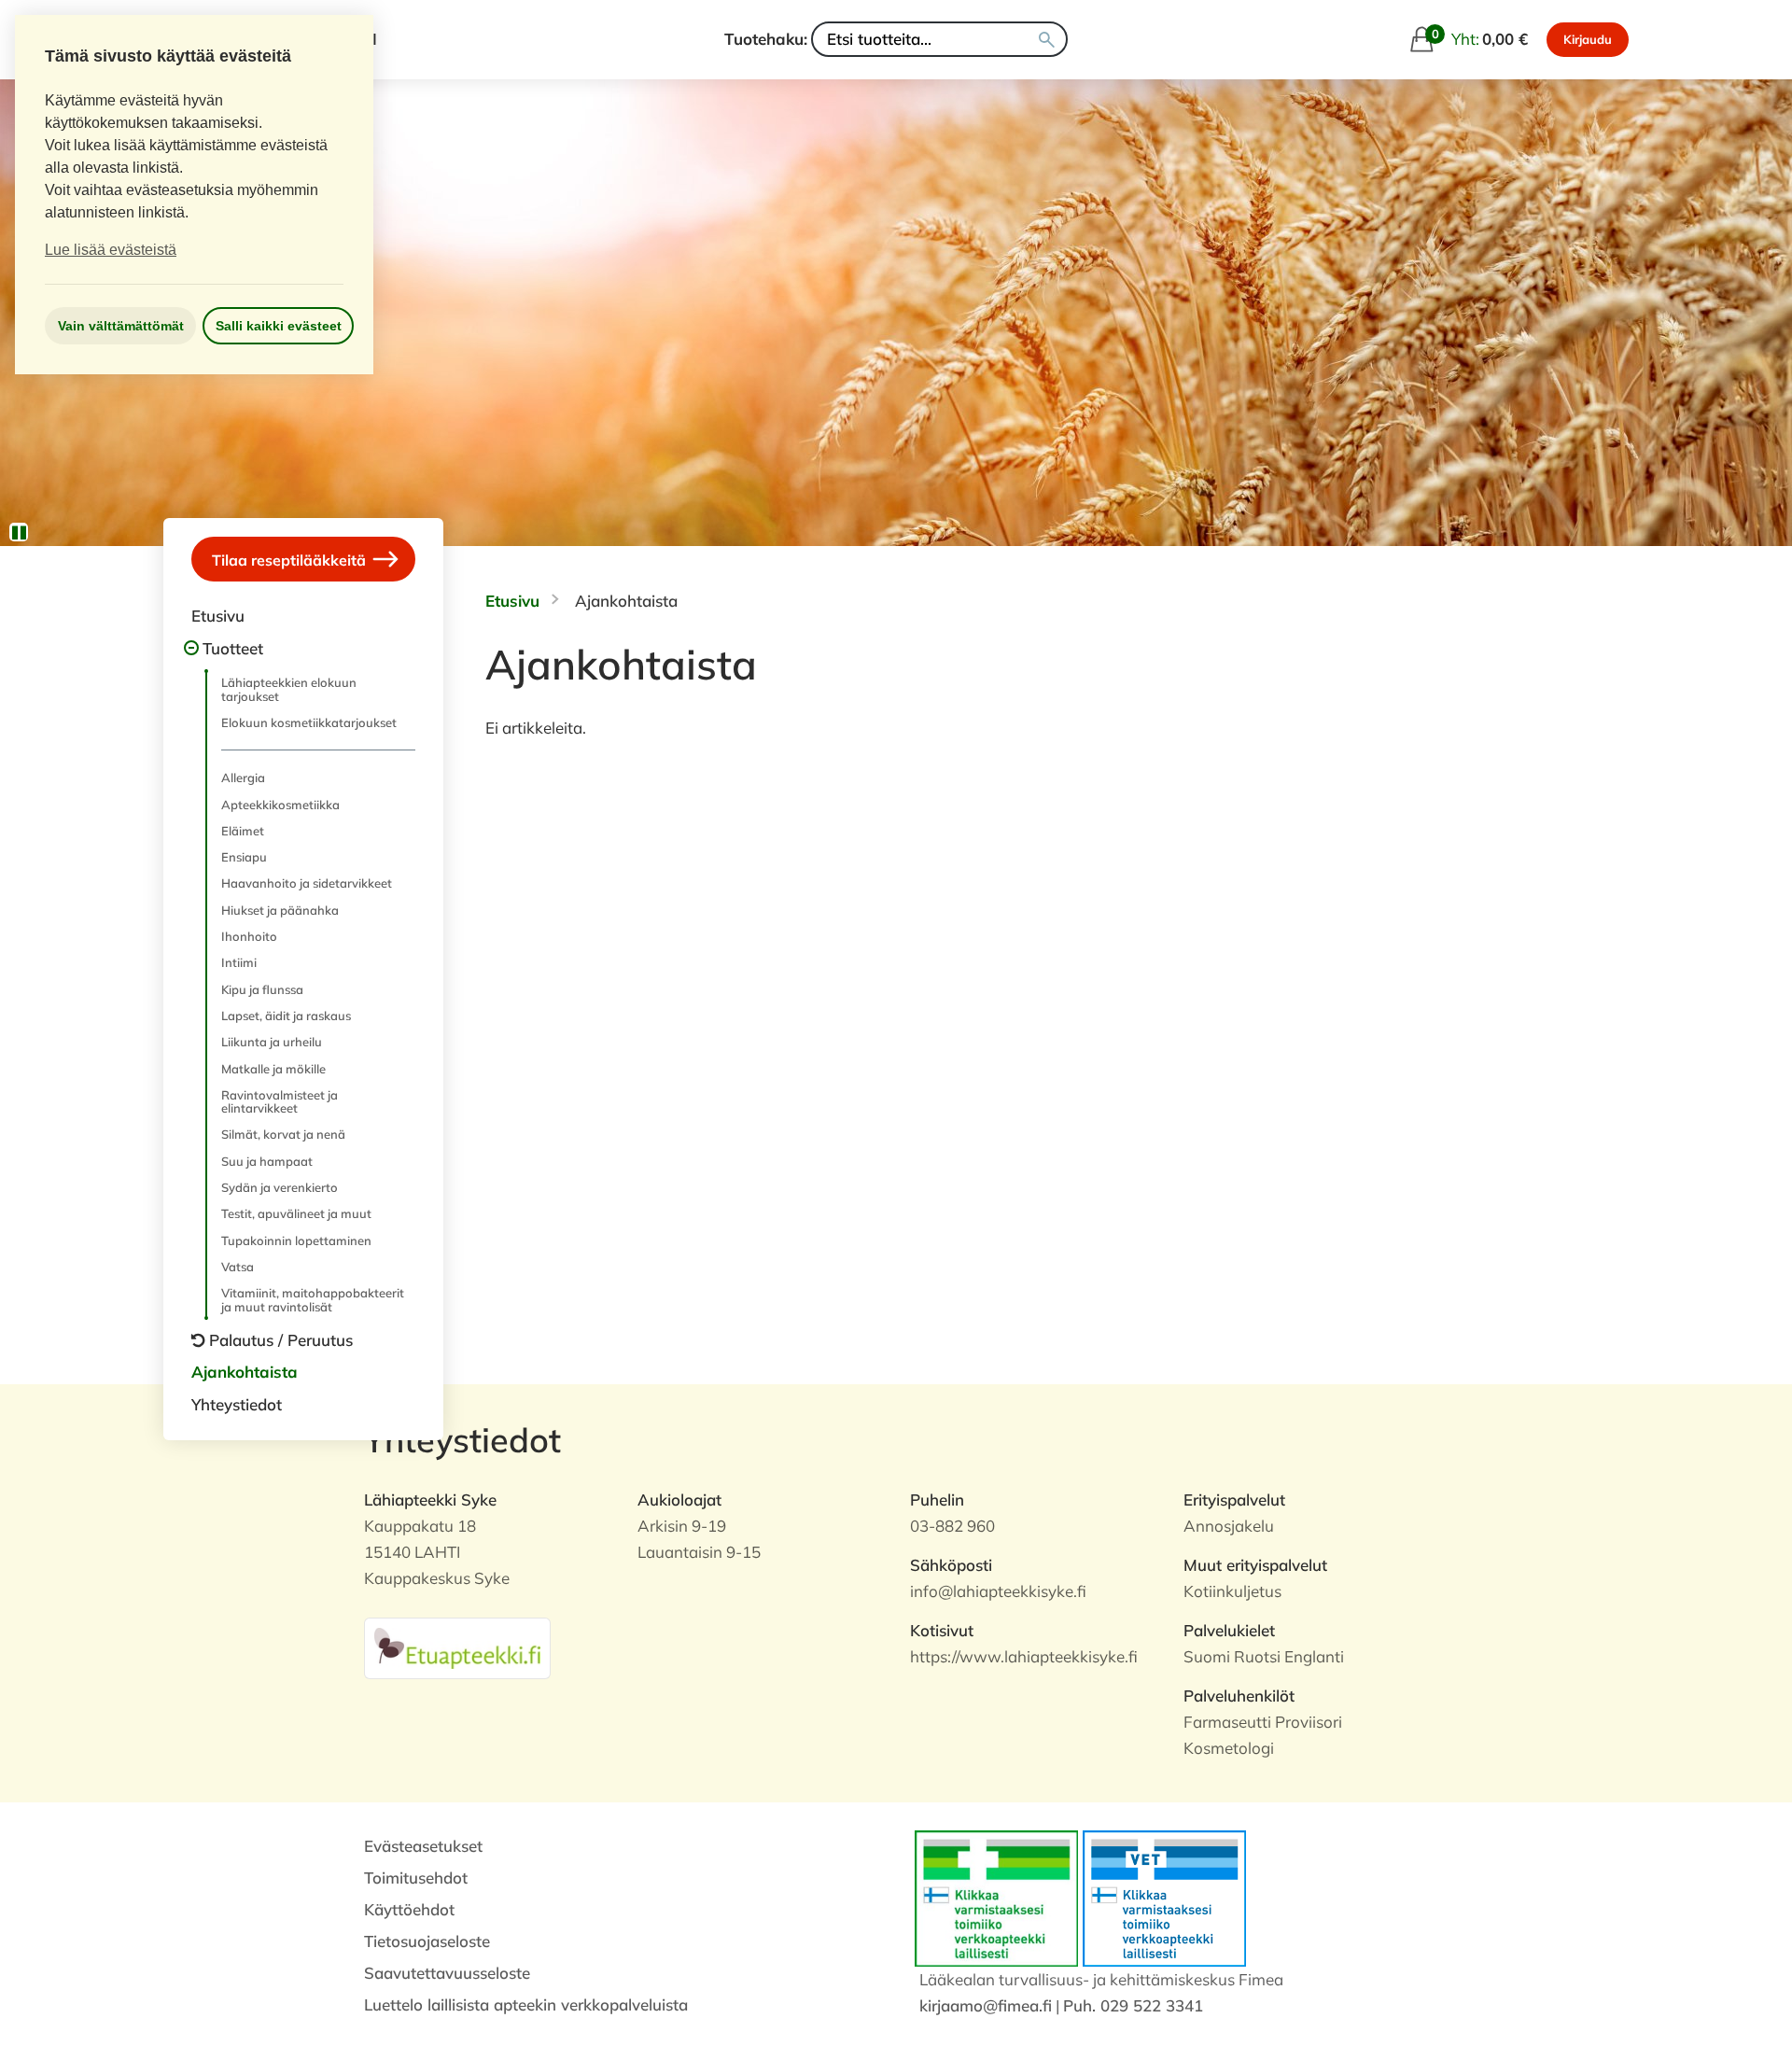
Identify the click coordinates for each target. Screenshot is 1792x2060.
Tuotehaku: (766, 39)
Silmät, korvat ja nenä (283, 1134)
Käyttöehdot (409, 1909)
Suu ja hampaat (267, 1161)
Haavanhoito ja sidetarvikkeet (307, 883)
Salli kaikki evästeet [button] (279, 326)
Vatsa (238, 1267)
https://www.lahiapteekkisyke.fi (1024, 1656)
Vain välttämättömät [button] (121, 326)
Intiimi (239, 962)
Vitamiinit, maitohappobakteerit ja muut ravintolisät (313, 1299)
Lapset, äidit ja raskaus (286, 1016)
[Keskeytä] (19, 532)
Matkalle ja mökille (273, 1069)
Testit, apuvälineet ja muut (296, 1213)
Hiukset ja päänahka (280, 910)
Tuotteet (233, 648)
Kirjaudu (1588, 39)
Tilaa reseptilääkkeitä (291, 560)
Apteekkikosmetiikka (280, 805)
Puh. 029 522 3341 (1133, 2005)
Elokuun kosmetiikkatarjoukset (309, 722)
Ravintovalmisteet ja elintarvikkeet (280, 1101)
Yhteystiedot (237, 1404)
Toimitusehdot (416, 1878)
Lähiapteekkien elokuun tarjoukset (289, 689)
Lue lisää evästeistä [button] (111, 250)
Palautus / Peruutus (281, 1340)
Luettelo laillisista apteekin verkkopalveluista (526, 2004)
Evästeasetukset (423, 1846)
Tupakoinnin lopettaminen (296, 1240)
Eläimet (243, 831)
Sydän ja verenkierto (280, 1187)
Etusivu (218, 616)
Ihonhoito (249, 936)
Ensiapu (244, 857)
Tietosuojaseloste (427, 1941)
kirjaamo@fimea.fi (986, 2005)
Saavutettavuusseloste (447, 1973)
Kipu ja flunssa (262, 989)
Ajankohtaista (245, 1372)
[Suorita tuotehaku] (1047, 39)
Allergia (243, 778)
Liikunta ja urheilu (272, 1042)
